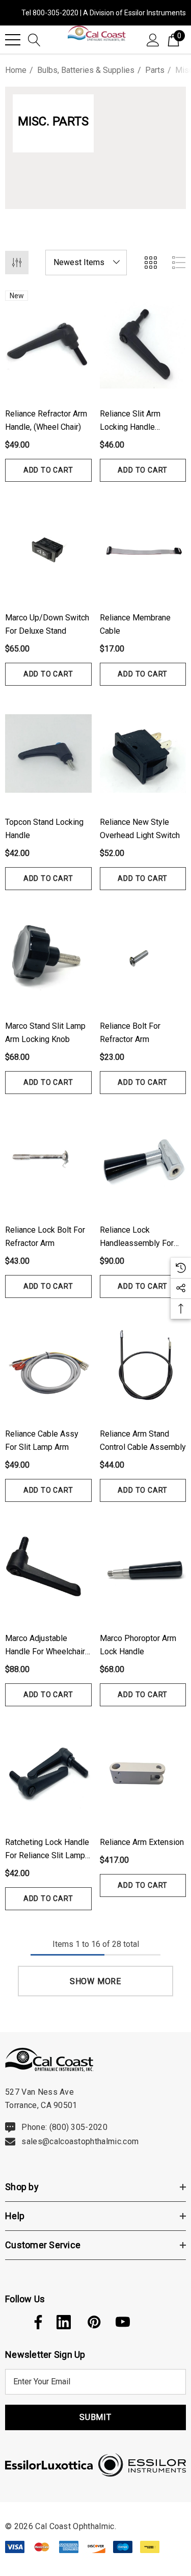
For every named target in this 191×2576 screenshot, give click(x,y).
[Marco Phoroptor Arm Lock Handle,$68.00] (143, 1569)
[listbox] (86, 263)
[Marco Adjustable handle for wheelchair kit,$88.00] (48, 1569)
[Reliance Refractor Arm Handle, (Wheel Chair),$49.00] (48, 345)
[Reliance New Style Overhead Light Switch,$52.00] (143, 753)
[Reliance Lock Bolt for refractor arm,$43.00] (48, 1161)
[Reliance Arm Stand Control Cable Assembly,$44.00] (143, 1365)
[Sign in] (153, 39)
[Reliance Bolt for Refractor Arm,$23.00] (143, 957)
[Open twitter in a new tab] (11, 2322)
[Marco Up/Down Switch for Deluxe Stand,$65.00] (48, 549)
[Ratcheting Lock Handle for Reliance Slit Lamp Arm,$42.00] (48, 1774)
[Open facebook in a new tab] (36, 2322)
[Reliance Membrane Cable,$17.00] (143, 549)
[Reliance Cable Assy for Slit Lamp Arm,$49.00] (48, 1365)
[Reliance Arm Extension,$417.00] (143, 1774)
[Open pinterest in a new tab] (93, 2322)
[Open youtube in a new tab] (123, 2322)
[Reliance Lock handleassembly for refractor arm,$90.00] (143, 1161)
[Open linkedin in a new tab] (64, 2322)
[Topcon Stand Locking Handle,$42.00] (48, 753)
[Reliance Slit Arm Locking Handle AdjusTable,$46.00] (143, 345)
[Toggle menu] (13, 40)
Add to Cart (48, 470)
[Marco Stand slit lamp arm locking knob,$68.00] (48, 957)
